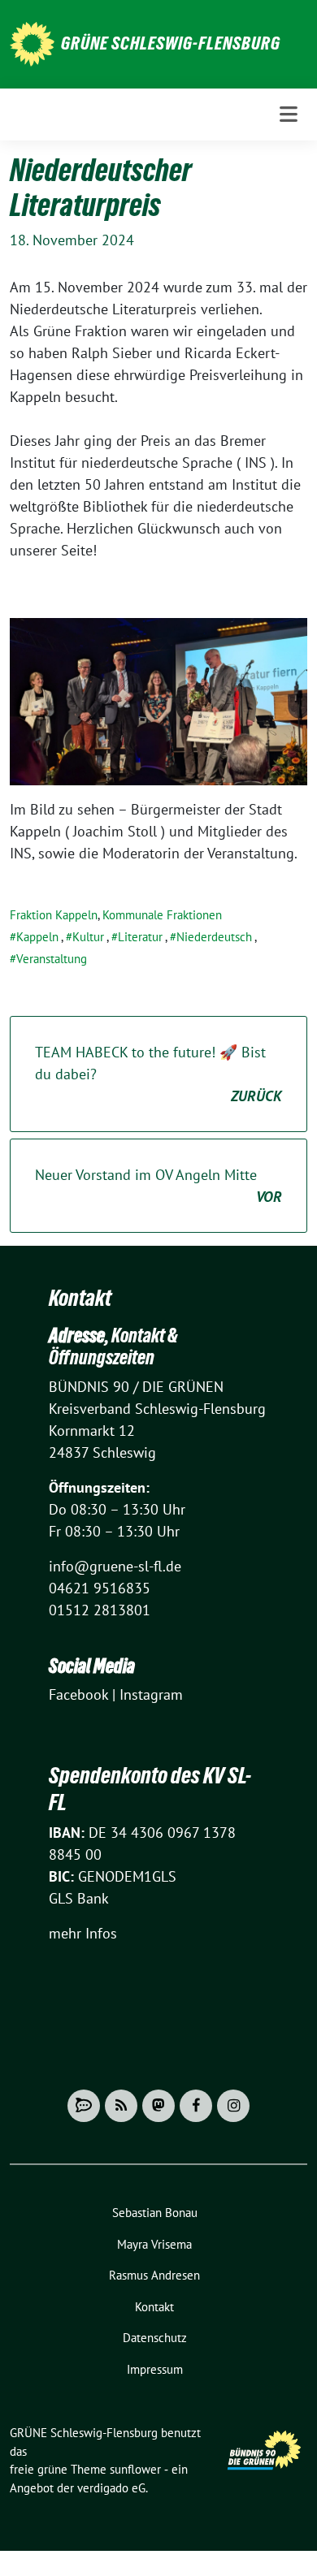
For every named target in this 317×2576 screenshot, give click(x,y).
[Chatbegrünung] (84, 2106)
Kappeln (37, 937)
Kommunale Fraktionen (162, 915)
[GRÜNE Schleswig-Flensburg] (32, 43)
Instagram (151, 1694)
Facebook (78, 1694)
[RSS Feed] (121, 2106)
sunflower (135, 2469)
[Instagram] (233, 2106)
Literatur (140, 937)
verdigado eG (111, 2488)
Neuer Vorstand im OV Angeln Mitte (158, 1186)
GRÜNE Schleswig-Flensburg (171, 43)
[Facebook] (196, 2106)
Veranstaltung (52, 959)
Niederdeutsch (214, 937)
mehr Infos (83, 1933)
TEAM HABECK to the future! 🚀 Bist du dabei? (158, 1074)
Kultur (88, 937)
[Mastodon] (158, 2106)
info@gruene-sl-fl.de (115, 1566)
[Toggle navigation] (289, 115)
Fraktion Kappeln (54, 915)
